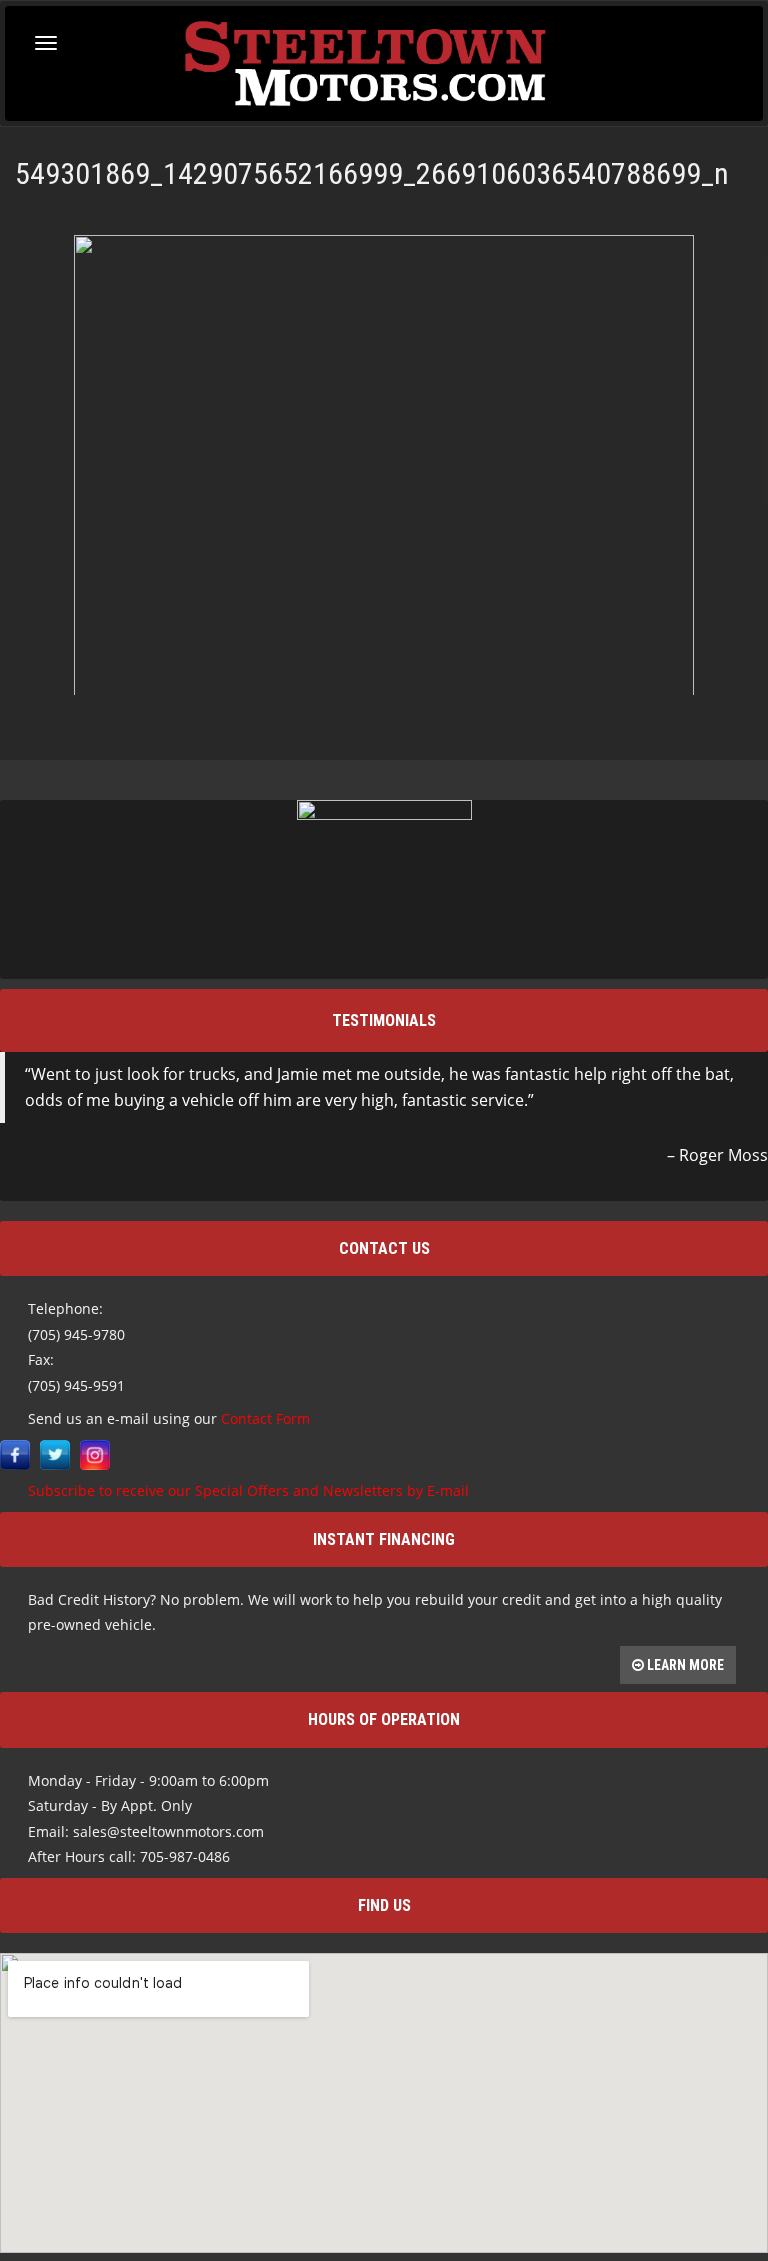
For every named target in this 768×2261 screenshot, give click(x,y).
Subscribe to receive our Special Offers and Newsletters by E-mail (248, 1490)
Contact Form (265, 1418)
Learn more (684, 1665)
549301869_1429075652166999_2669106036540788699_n (372, 173)
